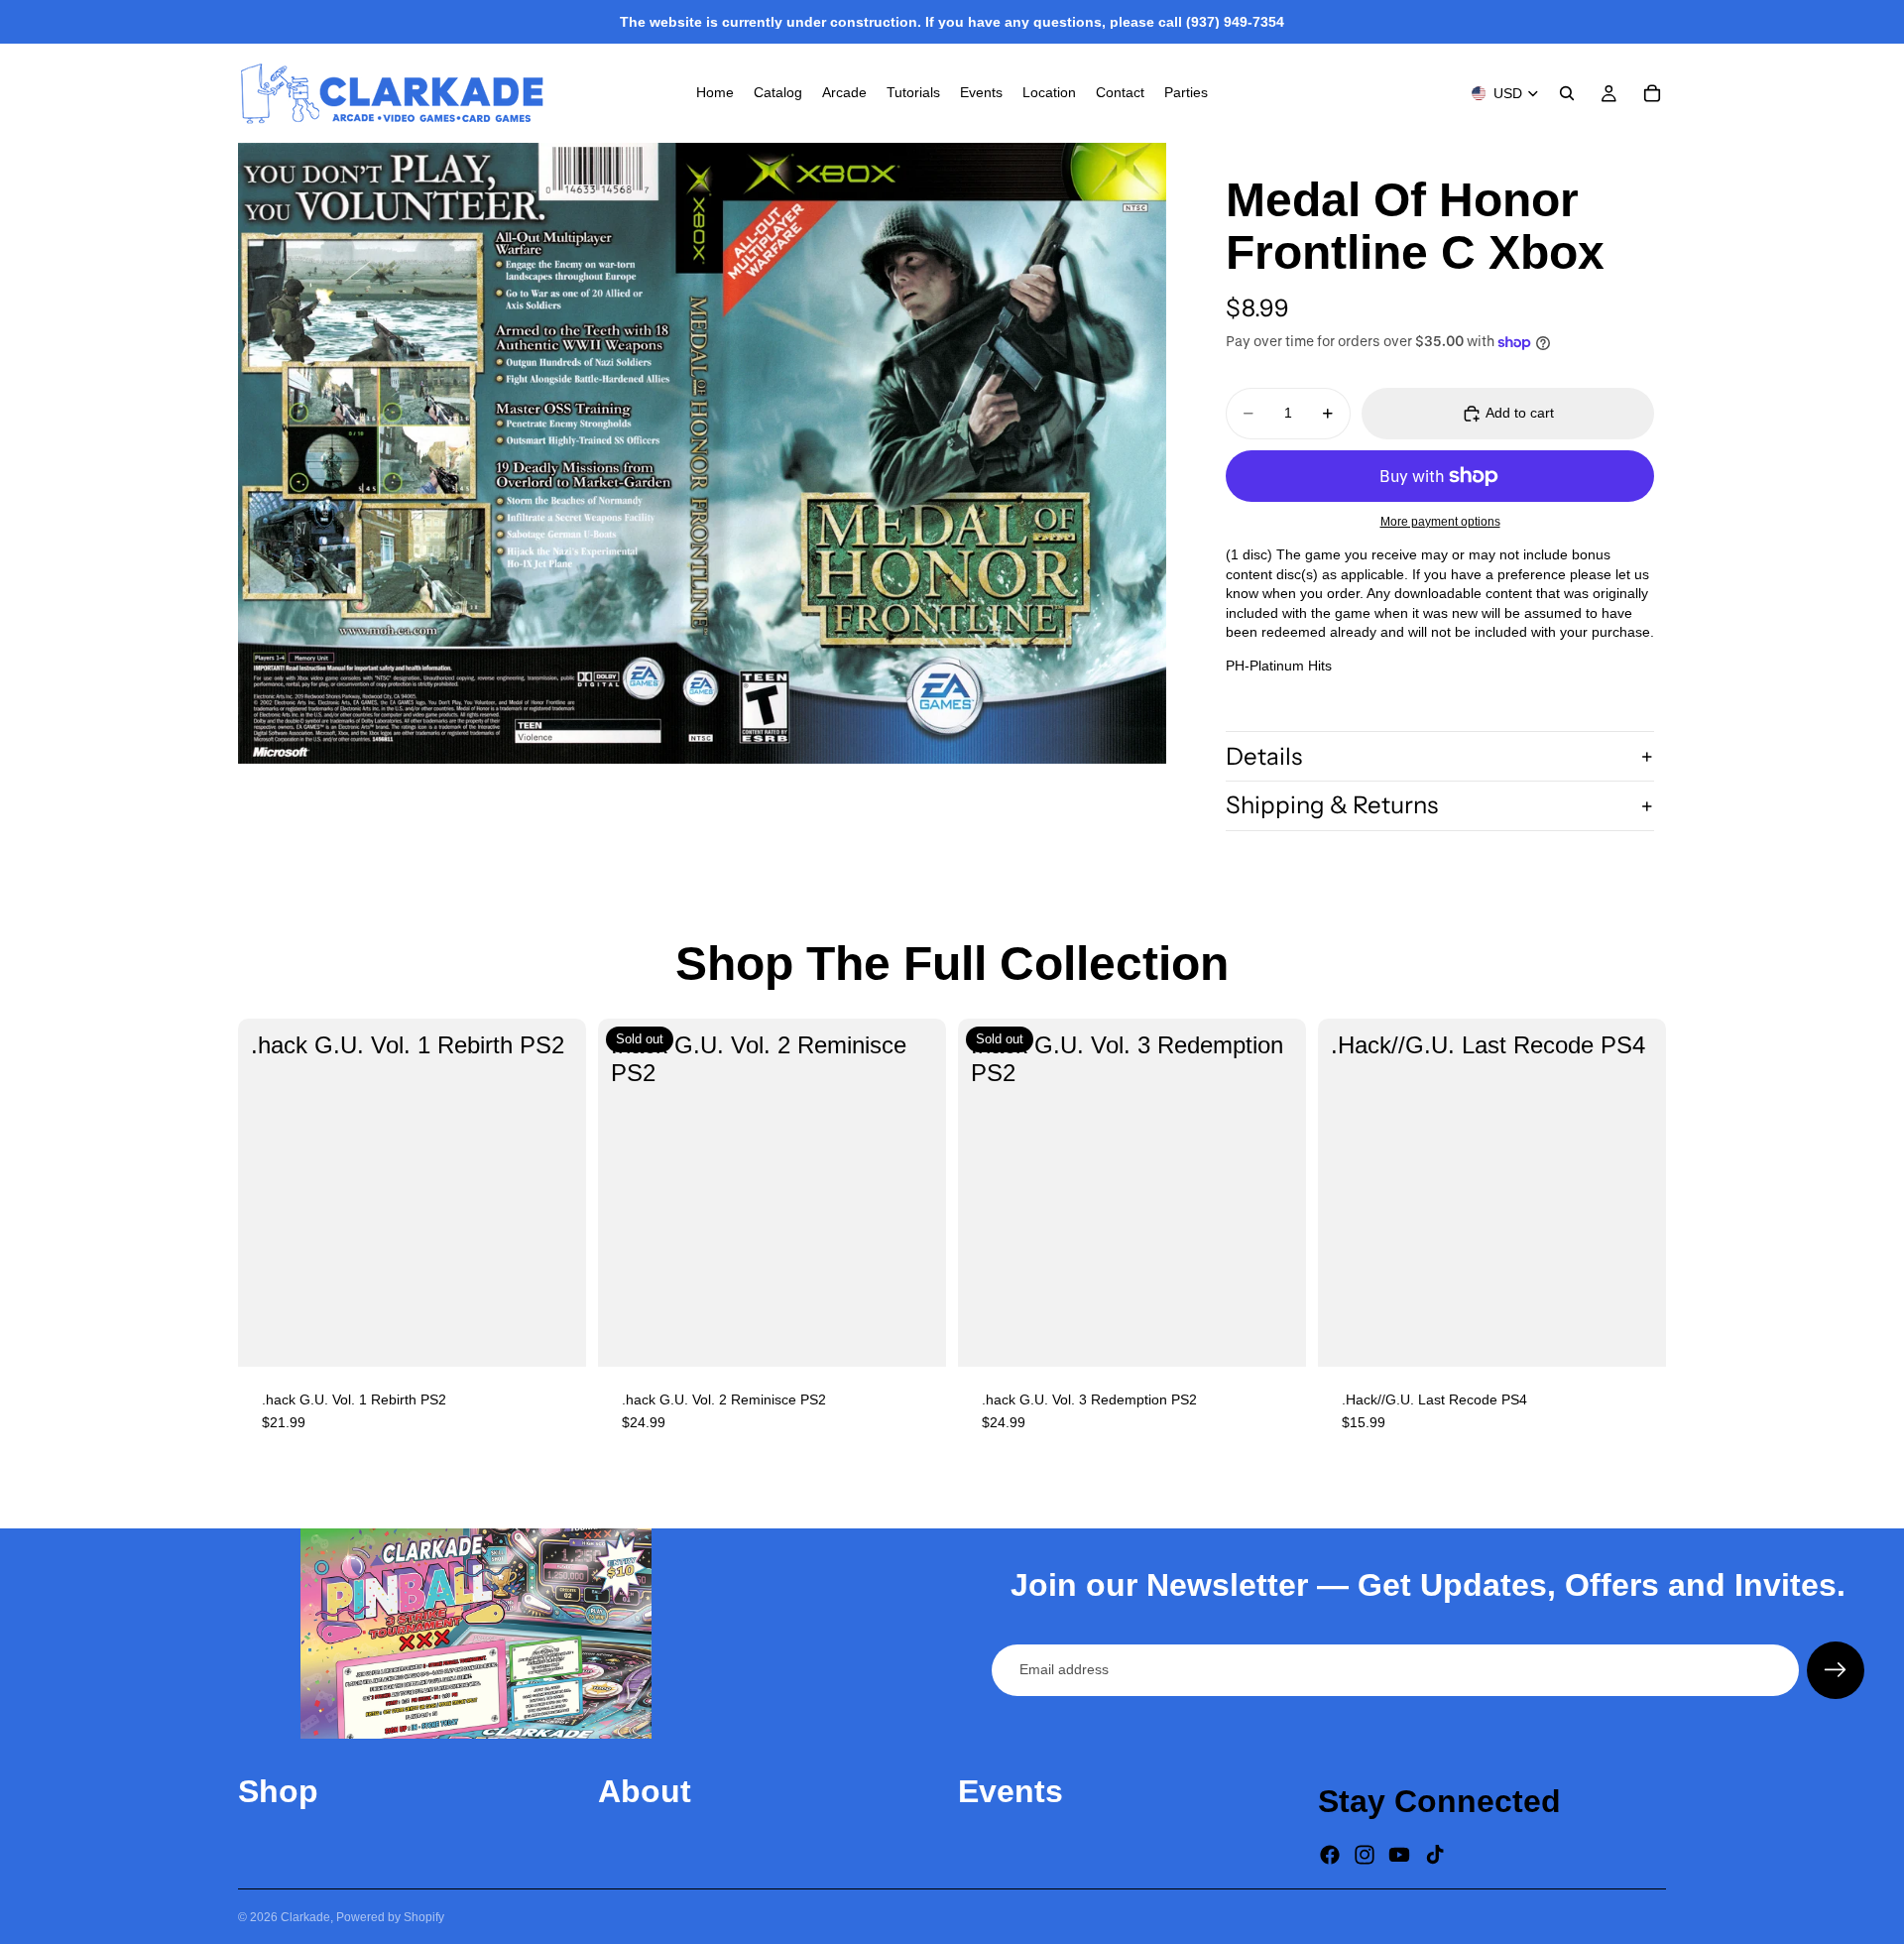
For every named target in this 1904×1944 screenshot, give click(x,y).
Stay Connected (1439, 1801)
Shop (278, 1791)
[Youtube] (1399, 1855)
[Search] (1567, 93)
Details (1264, 756)
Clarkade (305, 1917)
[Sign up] (1836, 1670)
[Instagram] (1365, 1855)
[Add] (555, 1336)
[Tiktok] (1435, 1855)
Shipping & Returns (1332, 805)
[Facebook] (1330, 1855)
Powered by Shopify (390, 1917)
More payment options (1440, 521)
